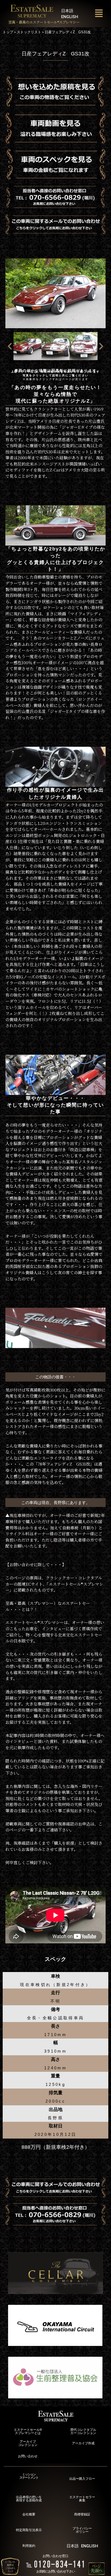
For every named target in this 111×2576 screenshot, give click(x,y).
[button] (99, 13)
